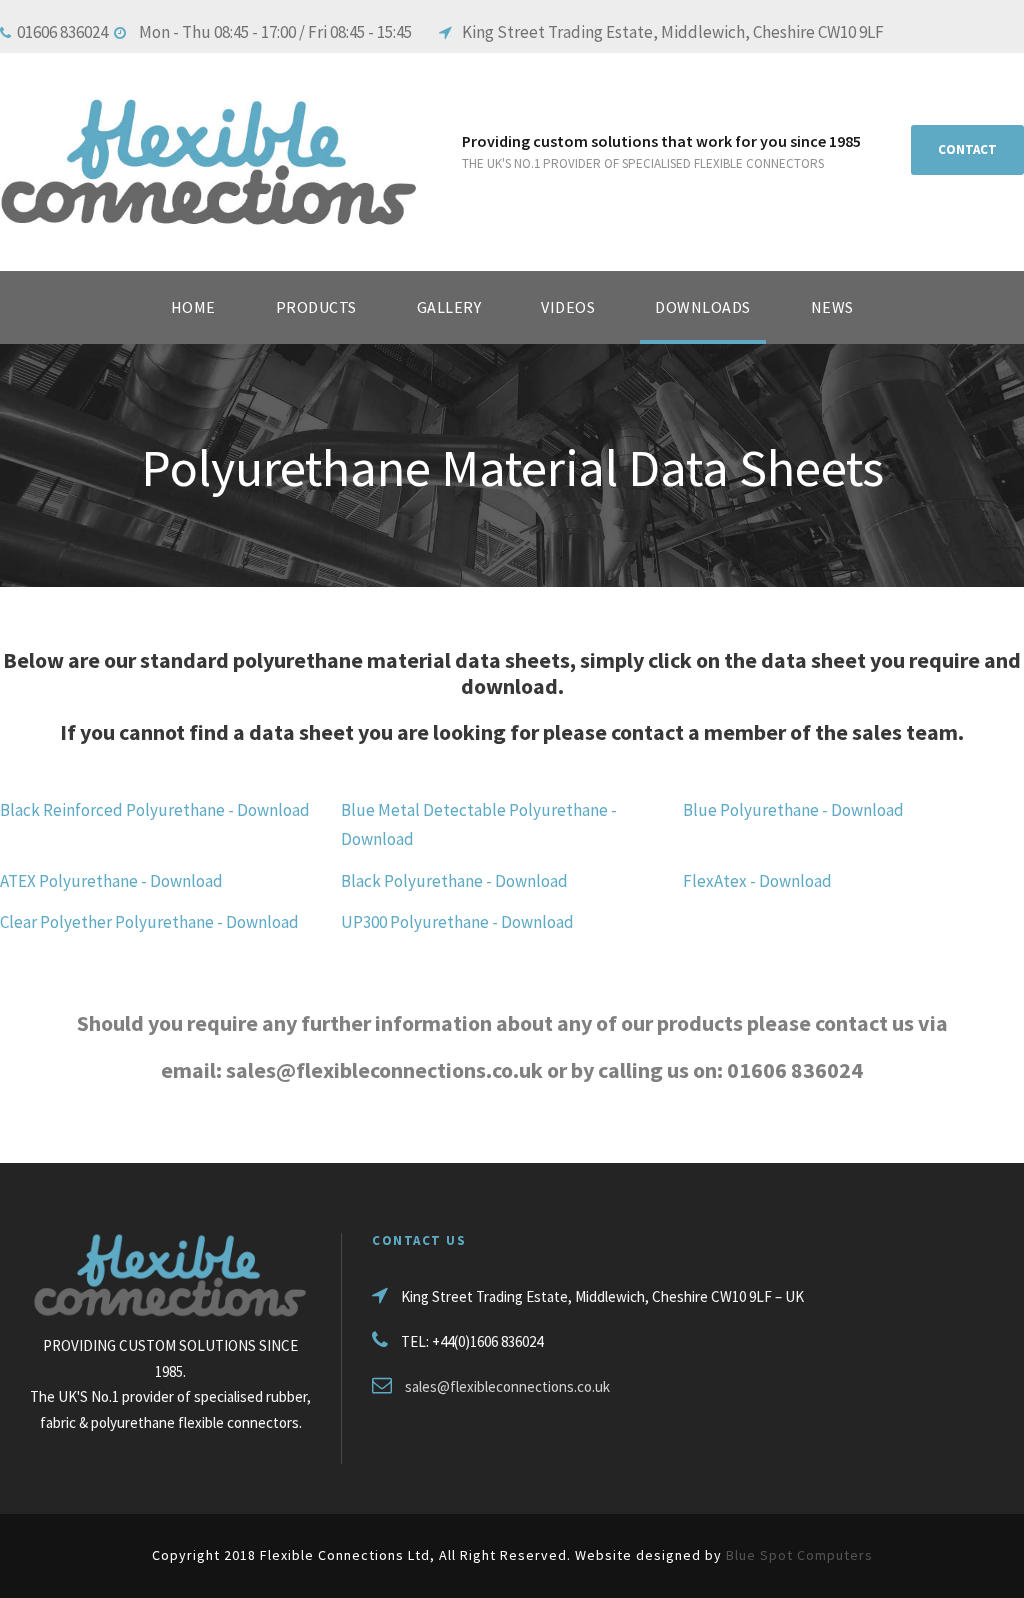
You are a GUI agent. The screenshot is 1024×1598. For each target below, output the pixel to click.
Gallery (449, 307)
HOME (193, 307)
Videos (568, 307)
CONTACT (967, 149)
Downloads (703, 307)
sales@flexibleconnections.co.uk (507, 1386)
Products (316, 307)
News (832, 307)
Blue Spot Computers (799, 1555)
